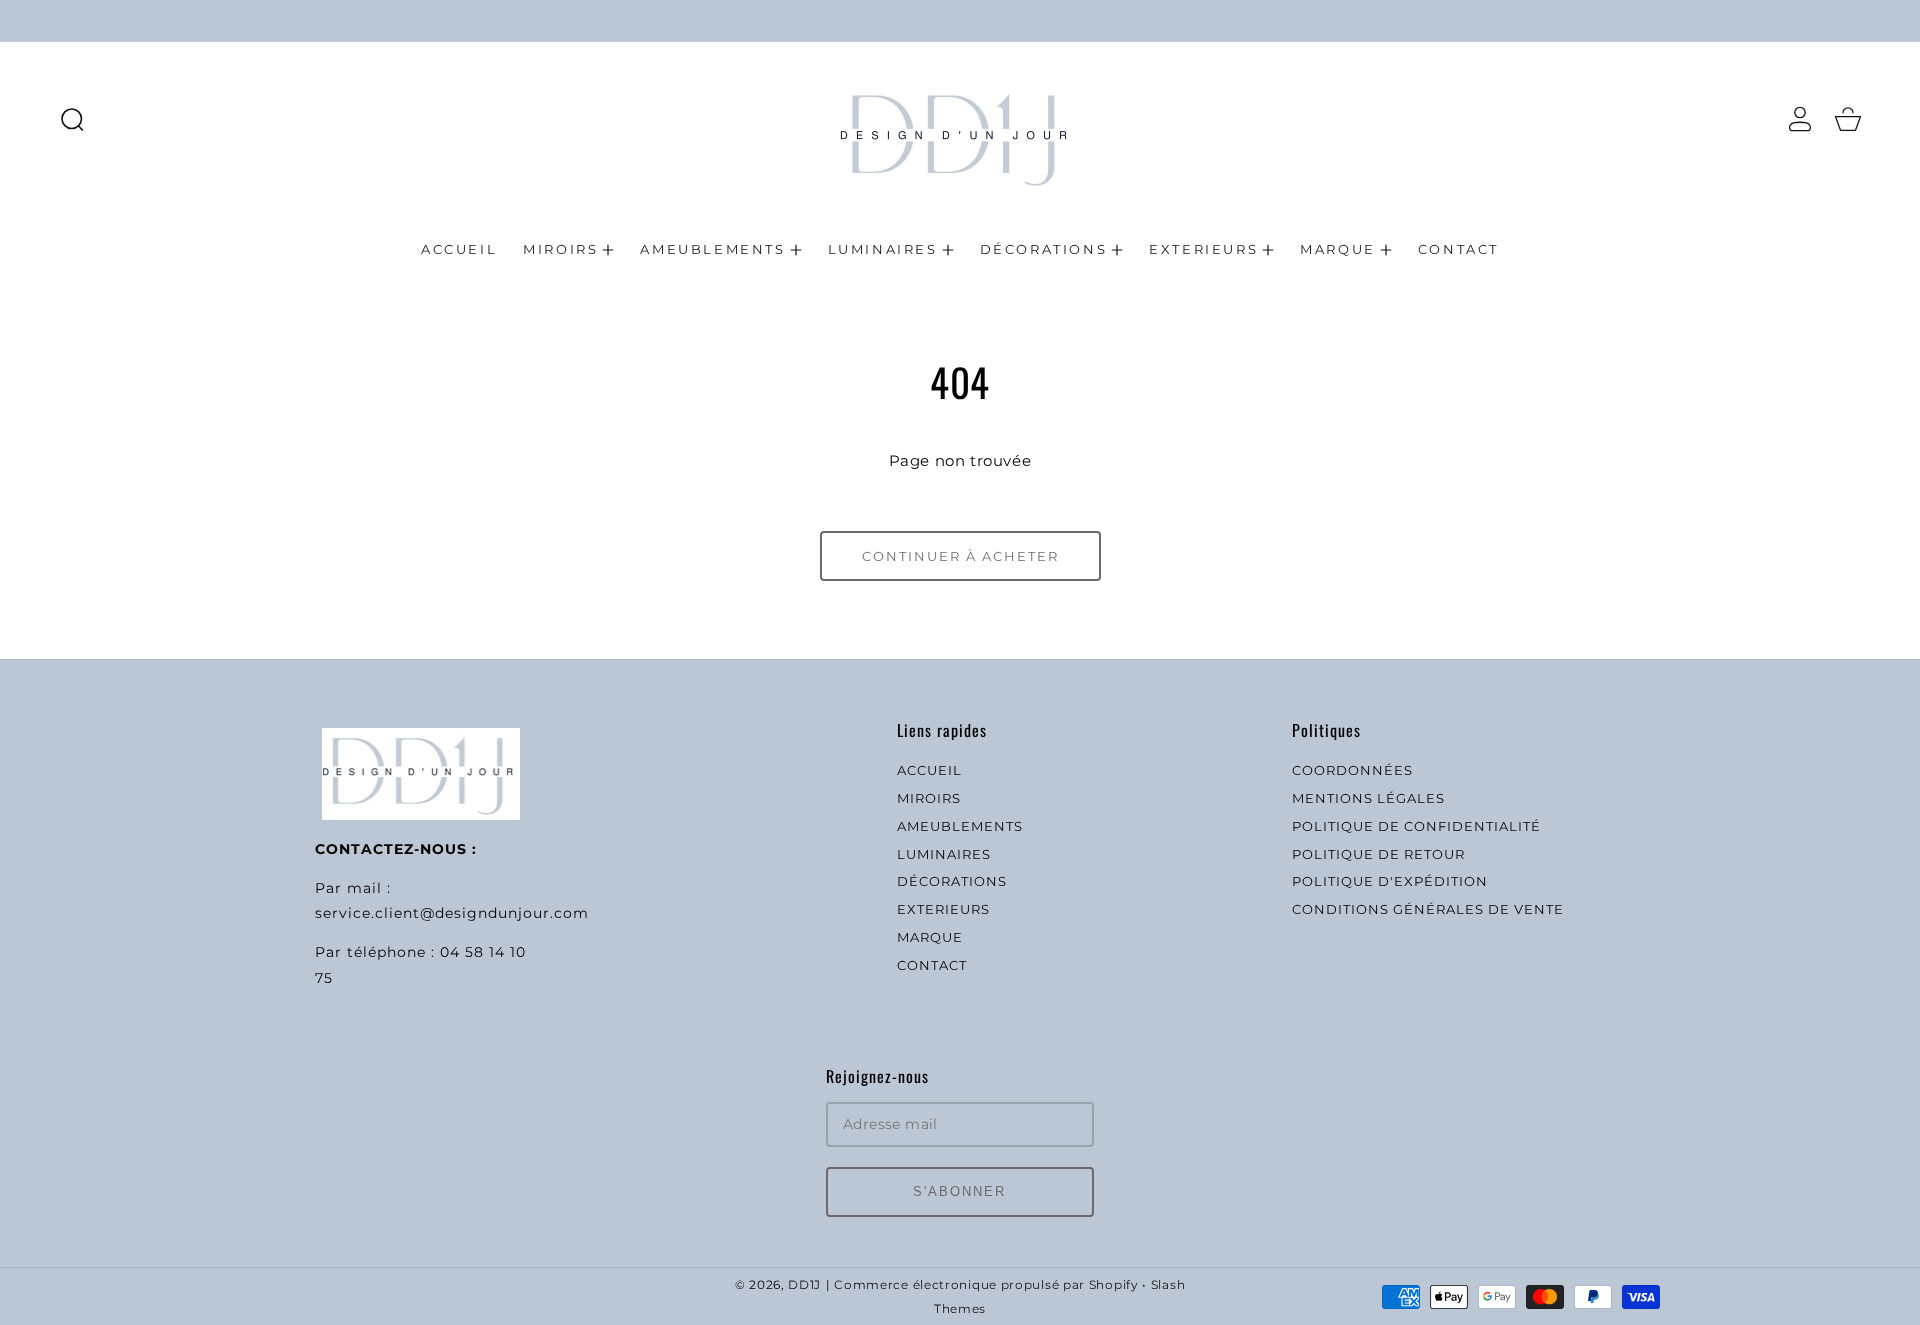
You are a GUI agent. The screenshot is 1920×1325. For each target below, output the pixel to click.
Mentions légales (1368, 798)
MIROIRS (929, 798)
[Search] (72, 119)
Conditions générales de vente (1428, 909)
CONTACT (932, 965)
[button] (72, 119)
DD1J (804, 1285)
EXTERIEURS (943, 909)
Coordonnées (1352, 770)
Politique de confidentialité (1416, 826)
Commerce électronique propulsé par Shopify (986, 1285)
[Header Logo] (960, 118)
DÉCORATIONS (952, 881)
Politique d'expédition (1390, 881)
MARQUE (930, 937)
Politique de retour (1378, 854)
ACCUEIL (929, 770)
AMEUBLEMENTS (960, 826)
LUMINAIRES (944, 854)
